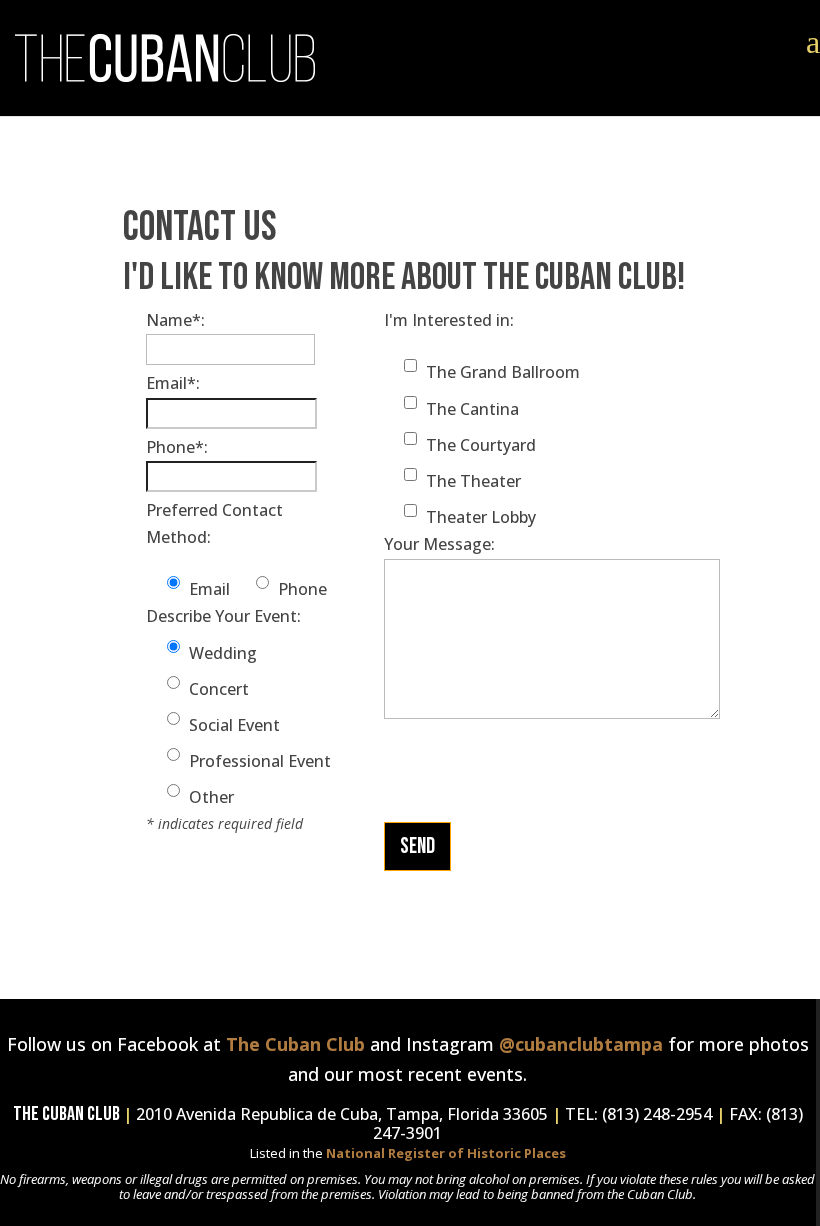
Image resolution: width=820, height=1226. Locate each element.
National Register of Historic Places (446, 1153)
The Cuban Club (295, 1044)
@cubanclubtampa (581, 1044)
